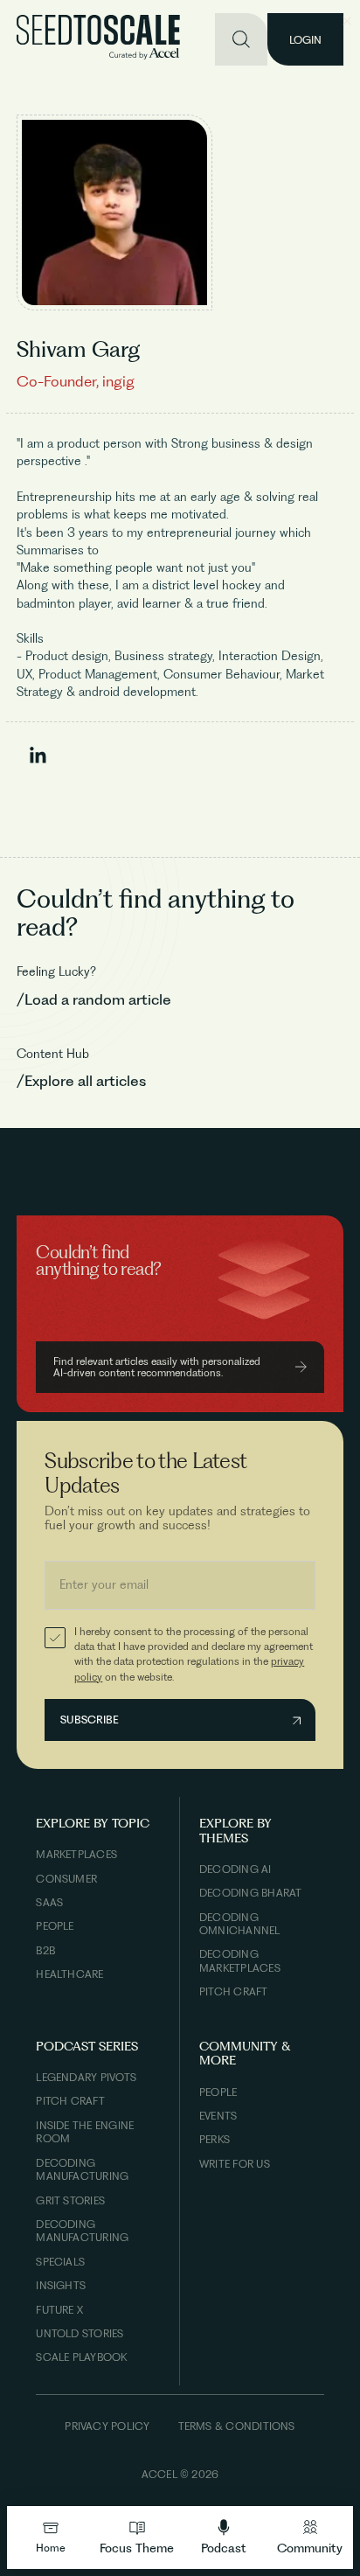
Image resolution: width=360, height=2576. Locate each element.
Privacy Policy (107, 2426)
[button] (137, 2538)
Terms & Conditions (237, 2426)
